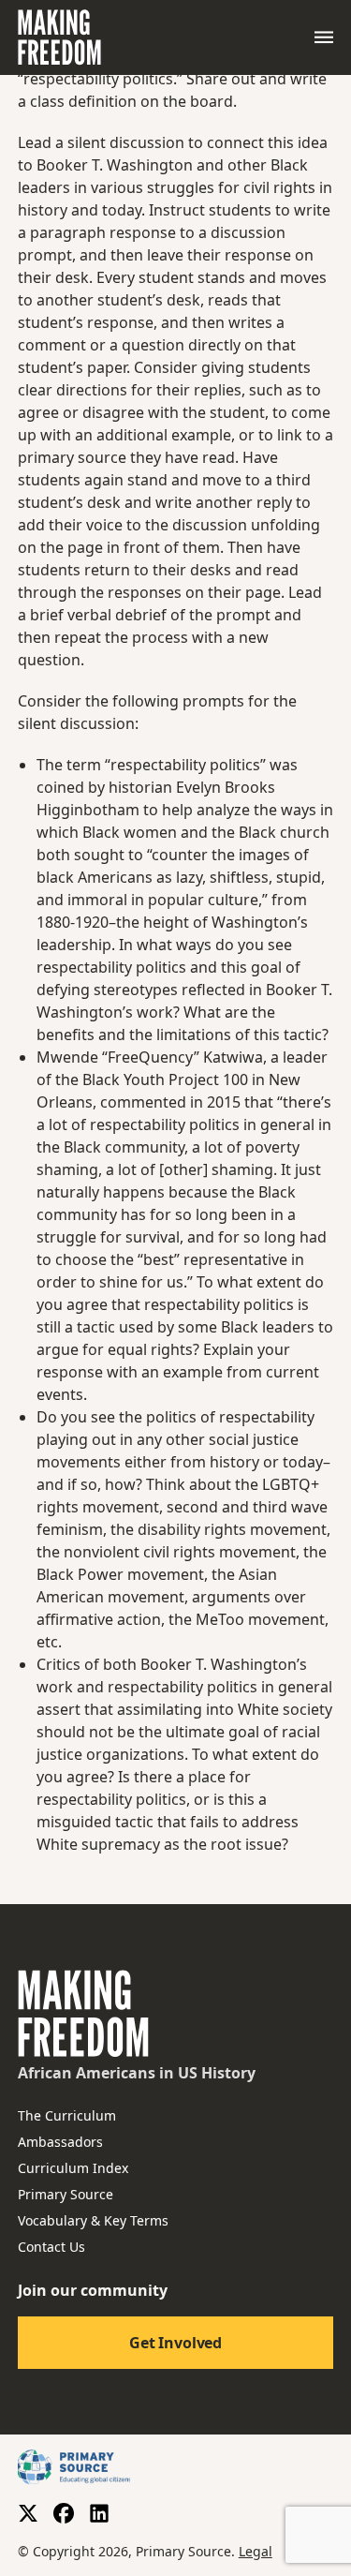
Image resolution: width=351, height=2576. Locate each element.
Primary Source (66, 2194)
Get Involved (175, 2343)
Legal (256, 2551)
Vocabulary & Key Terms (93, 2220)
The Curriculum (67, 2115)
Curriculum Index (73, 2168)
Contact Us (51, 2247)
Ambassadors (60, 2142)
